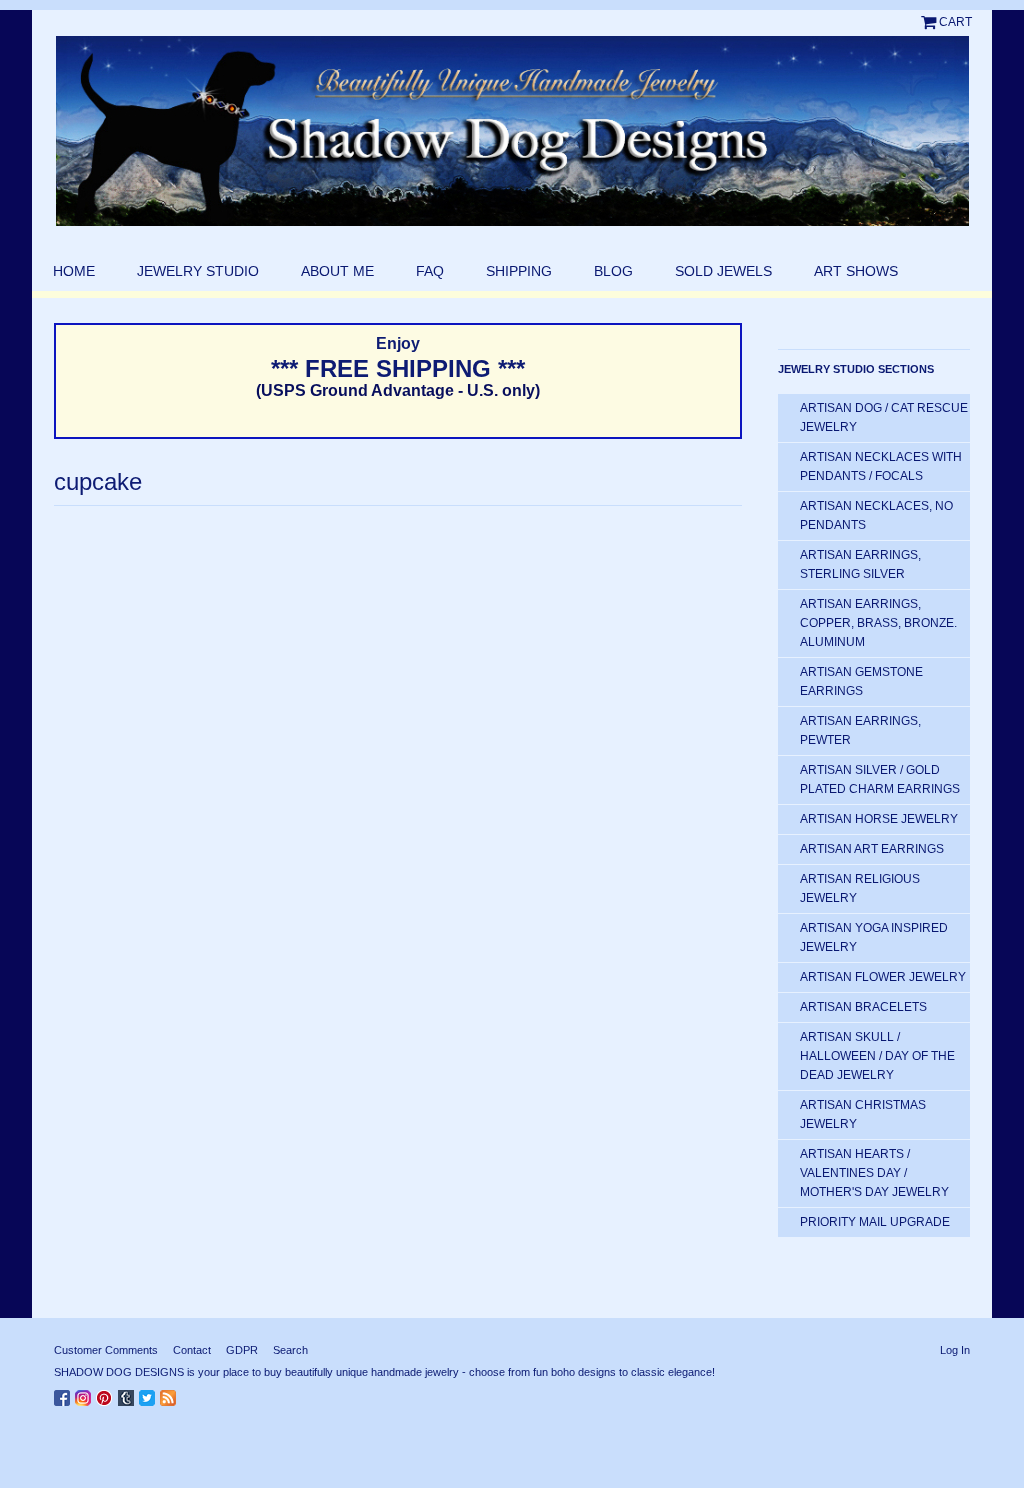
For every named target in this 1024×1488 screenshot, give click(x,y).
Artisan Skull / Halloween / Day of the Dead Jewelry (877, 1056)
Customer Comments (106, 1350)
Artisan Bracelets (863, 1007)
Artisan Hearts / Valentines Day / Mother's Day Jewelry (874, 1173)
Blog (613, 271)
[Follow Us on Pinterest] (107, 1394)
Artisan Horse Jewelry (879, 819)
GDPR (242, 1350)
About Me (337, 271)
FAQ (430, 271)
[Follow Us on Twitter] (149, 1394)
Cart (955, 22)
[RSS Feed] (170, 1394)
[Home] (512, 131)
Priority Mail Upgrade (875, 1222)
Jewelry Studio (198, 271)
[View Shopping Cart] (930, 22)
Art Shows (856, 271)
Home (74, 271)
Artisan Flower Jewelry (883, 977)
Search (290, 1350)
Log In (955, 1350)
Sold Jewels (723, 271)
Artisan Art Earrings (872, 849)
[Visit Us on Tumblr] (128, 1394)
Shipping (519, 271)
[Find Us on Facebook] (64, 1394)
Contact (192, 1350)
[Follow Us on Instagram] (85, 1394)
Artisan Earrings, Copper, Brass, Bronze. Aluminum (878, 623)
